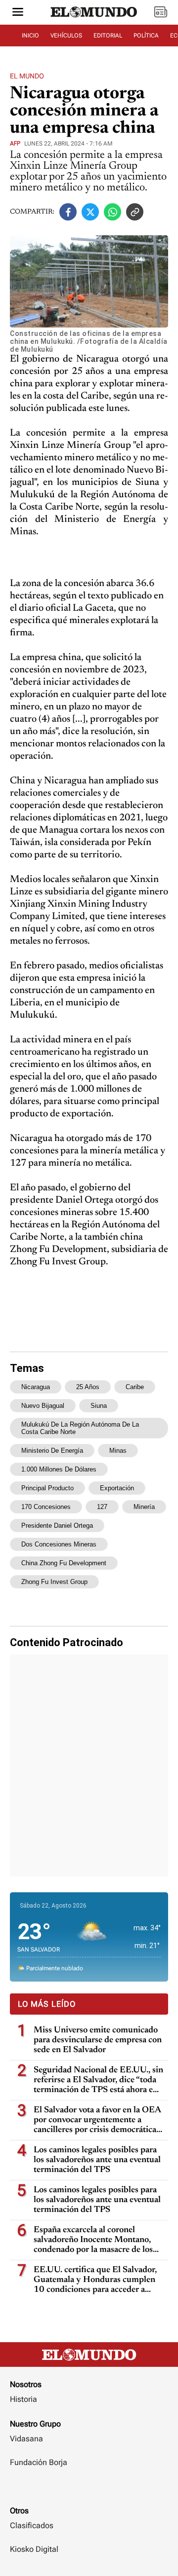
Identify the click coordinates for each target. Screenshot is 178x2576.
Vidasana (26, 2439)
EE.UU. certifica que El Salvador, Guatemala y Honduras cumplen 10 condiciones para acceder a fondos (95, 2280)
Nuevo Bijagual (43, 1406)
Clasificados (32, 2525)
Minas (118, 1451)
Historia (23, 2399)
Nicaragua (36, 1387)
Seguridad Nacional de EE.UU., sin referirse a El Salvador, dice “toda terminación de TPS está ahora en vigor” (98, 2080)
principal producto (47, 1488)
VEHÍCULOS (66, 36)
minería (144, 1507)
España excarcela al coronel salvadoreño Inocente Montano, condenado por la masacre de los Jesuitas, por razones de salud (93, 2240)
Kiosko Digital (34, 2549)
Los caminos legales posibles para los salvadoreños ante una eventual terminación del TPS (97, 2160)
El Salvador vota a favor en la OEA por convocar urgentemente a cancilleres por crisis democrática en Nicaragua (97, 2120)
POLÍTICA (146, 36)
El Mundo (27, 76)
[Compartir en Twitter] (90, 212)
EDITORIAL (108, 36)
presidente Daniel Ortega (57, 1526)
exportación (117, 1488)
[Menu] (18, 13)
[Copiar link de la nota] (135, 212)
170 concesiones (46, 1507)
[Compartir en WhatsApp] (112, 212)
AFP (15, 144)
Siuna (99, 1406)
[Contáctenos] (89, 2491)
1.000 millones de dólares (59, 1469)
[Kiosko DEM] (161, 13)
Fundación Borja (39, 2462)
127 (102, 1507)
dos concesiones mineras (59, 1544)
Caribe (135, 1387)
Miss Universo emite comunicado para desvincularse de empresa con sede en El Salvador (98, 2040)
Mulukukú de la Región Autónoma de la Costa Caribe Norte (80, 1428)
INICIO (30, 36)
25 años (88, 1387)
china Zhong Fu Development (64, 1563)
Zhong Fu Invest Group (54, 1582)
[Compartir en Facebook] (68, 212)
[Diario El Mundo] (94, 21)
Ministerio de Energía (52, 1451)
